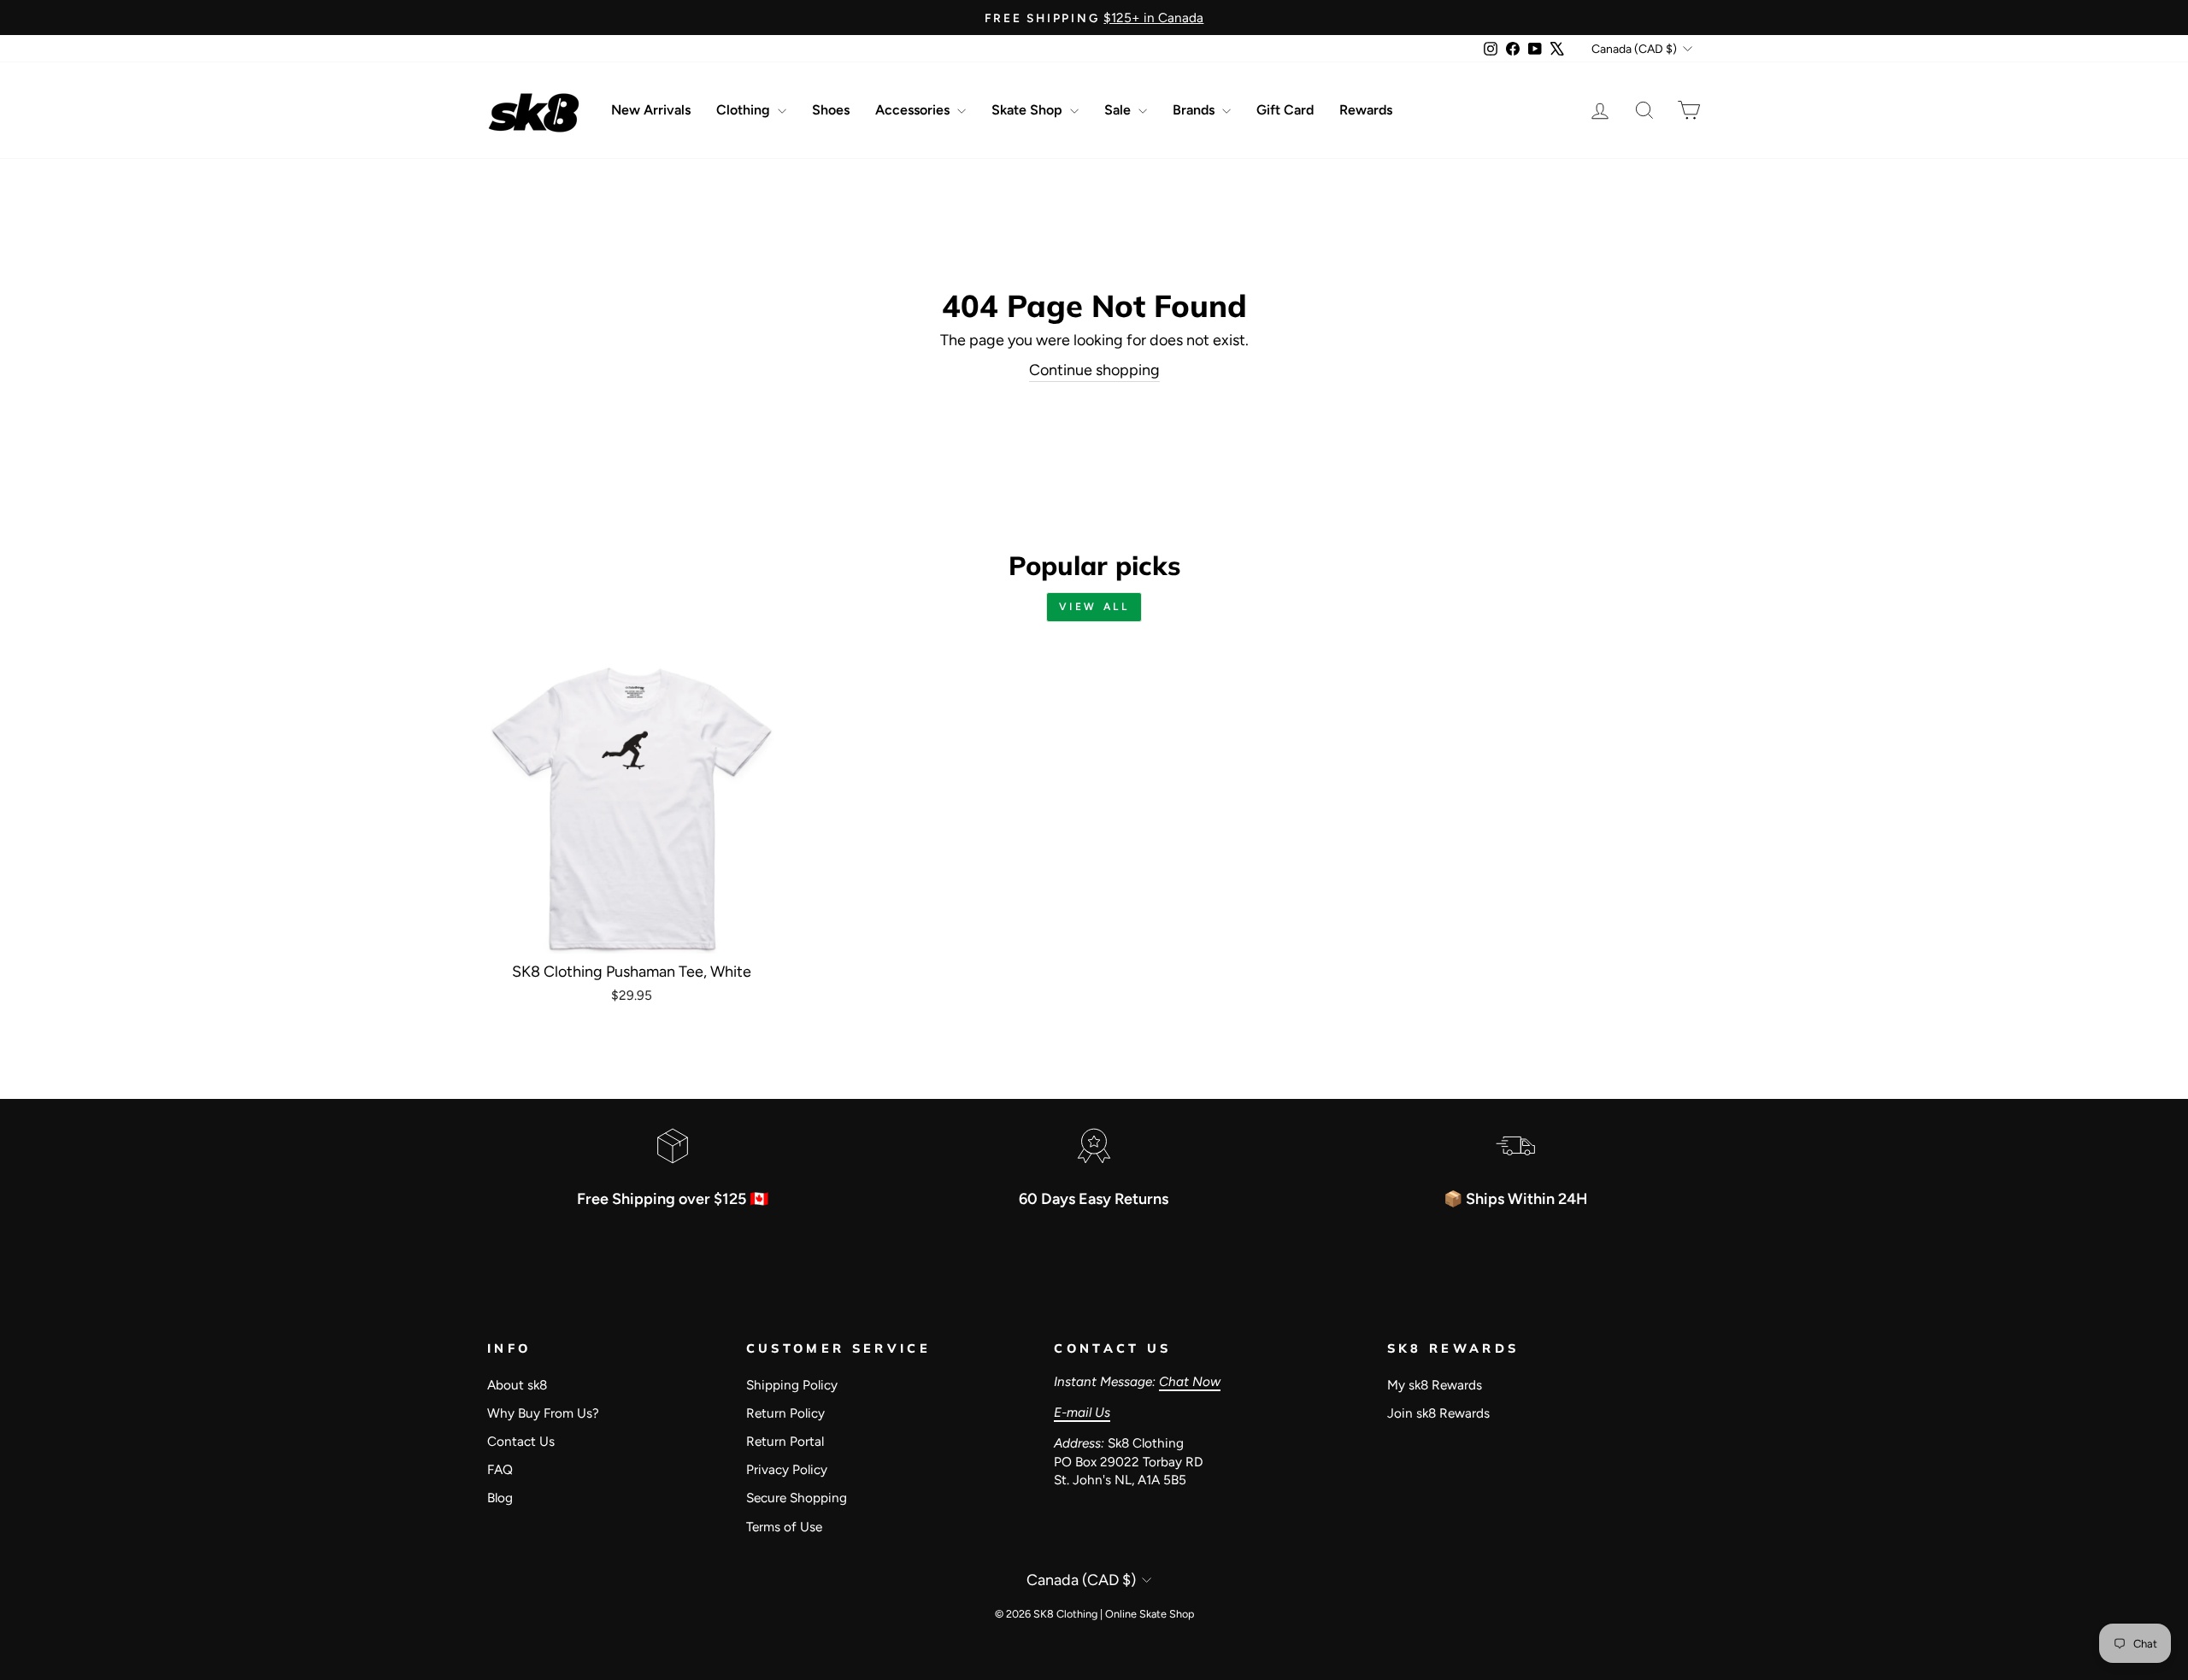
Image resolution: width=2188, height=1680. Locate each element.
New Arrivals (651, 110)
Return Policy (785, 1413)
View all (1094, 607)
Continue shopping (1094, 370)
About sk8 (517, 1385)
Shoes (831, 110)
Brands (1195, 110)
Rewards (1366, 110)
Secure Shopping (797, 1498)
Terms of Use (784, 1527)
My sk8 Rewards (1435, 1385)
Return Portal (785, 1441)
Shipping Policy (792, 1385)
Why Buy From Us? (543, 1413)
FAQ (500, 1469)
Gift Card (1285, 110)
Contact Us (521, 1441)
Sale (1119, 110)
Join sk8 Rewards (1438, 1413)
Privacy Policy (787, 1469)
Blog (500, 1498)
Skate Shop (1029, 110)
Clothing (745, 110)
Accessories (914, 110)
